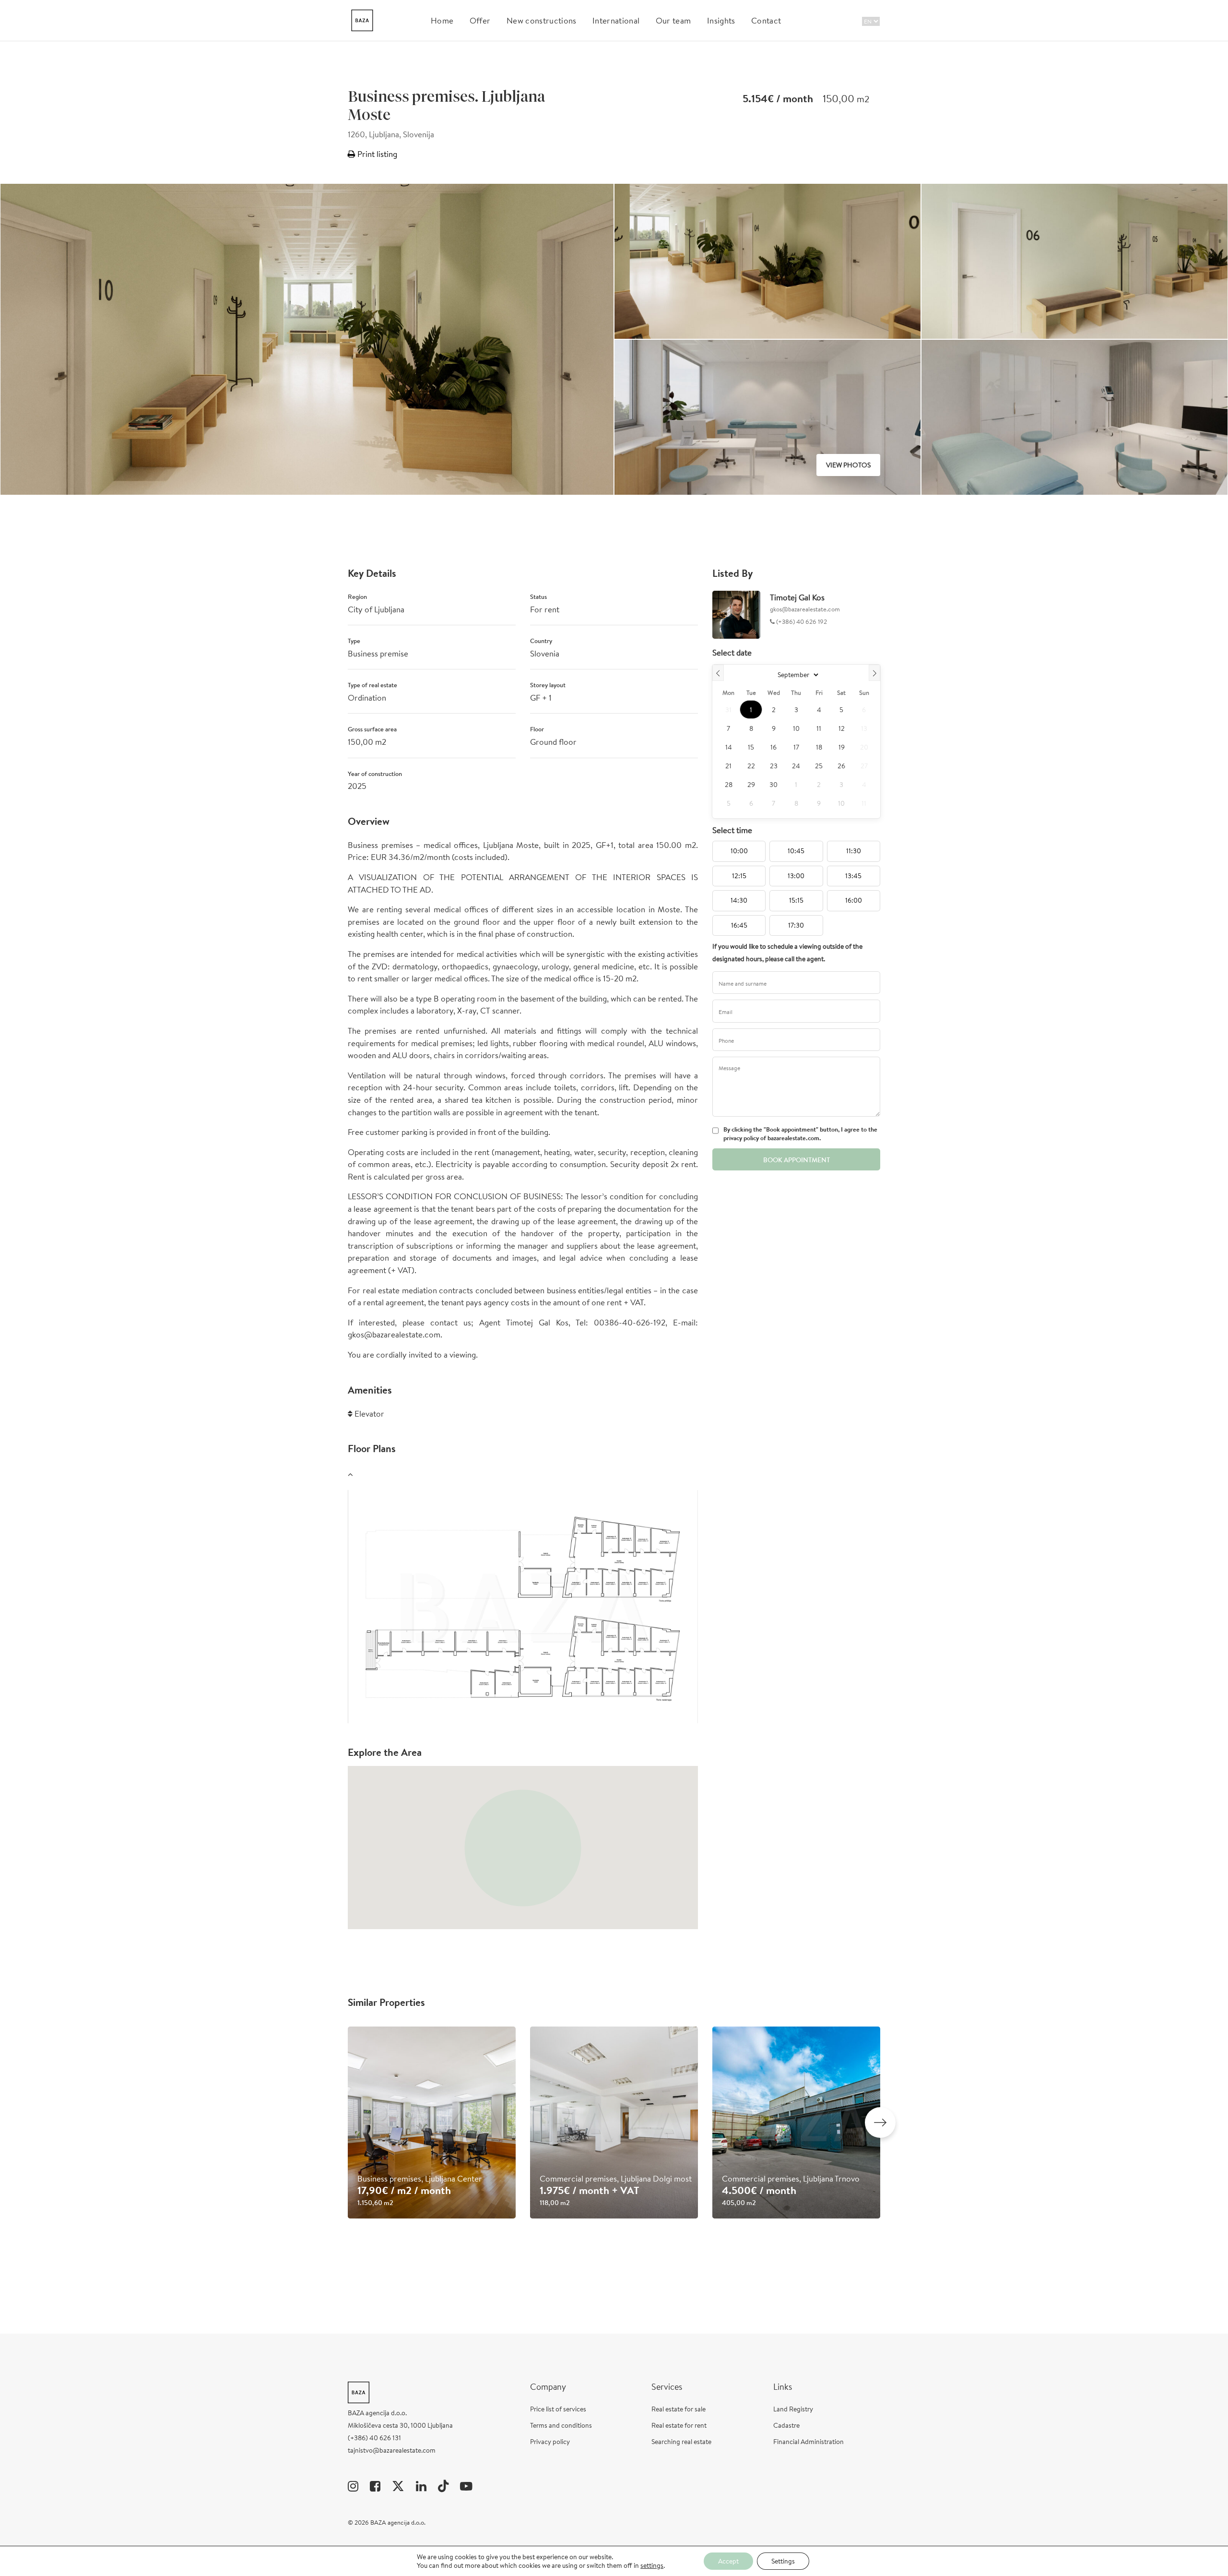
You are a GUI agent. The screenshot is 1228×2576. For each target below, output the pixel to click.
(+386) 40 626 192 (801, 622)
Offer (480, 20)
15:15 (796, 900)
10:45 (796, 851)
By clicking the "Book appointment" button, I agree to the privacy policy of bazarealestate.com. (800, 1134)
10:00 (739, 851)
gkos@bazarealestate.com (805, 609)
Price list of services (558, 2409)
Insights (721, 20)
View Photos (848, 465)
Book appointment (797, 1160)
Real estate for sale (679, 2409)
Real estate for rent (679, 2425)
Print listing (376, 154)
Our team (673, 20)
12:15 (739, 876)
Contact (766, 20)
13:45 (853, 876)
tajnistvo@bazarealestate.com (392, 2450)
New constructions (541, 20)
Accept (728, 2561)
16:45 (739, 925)
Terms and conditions (561, 2425)
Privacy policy (550, 2442)
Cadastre (786, 2425)
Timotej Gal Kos (797, 597)
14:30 (739, 900)
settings (652, 2565)
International (616, 20)
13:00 (796, 876)
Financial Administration (809, 2442)
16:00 (854, 900)
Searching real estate (681, 2442)
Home (442, 20)
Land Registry (793, 2409)
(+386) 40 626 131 (374, 2438)
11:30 (854, 851)
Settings (783, 2561)
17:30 (796, 925)
